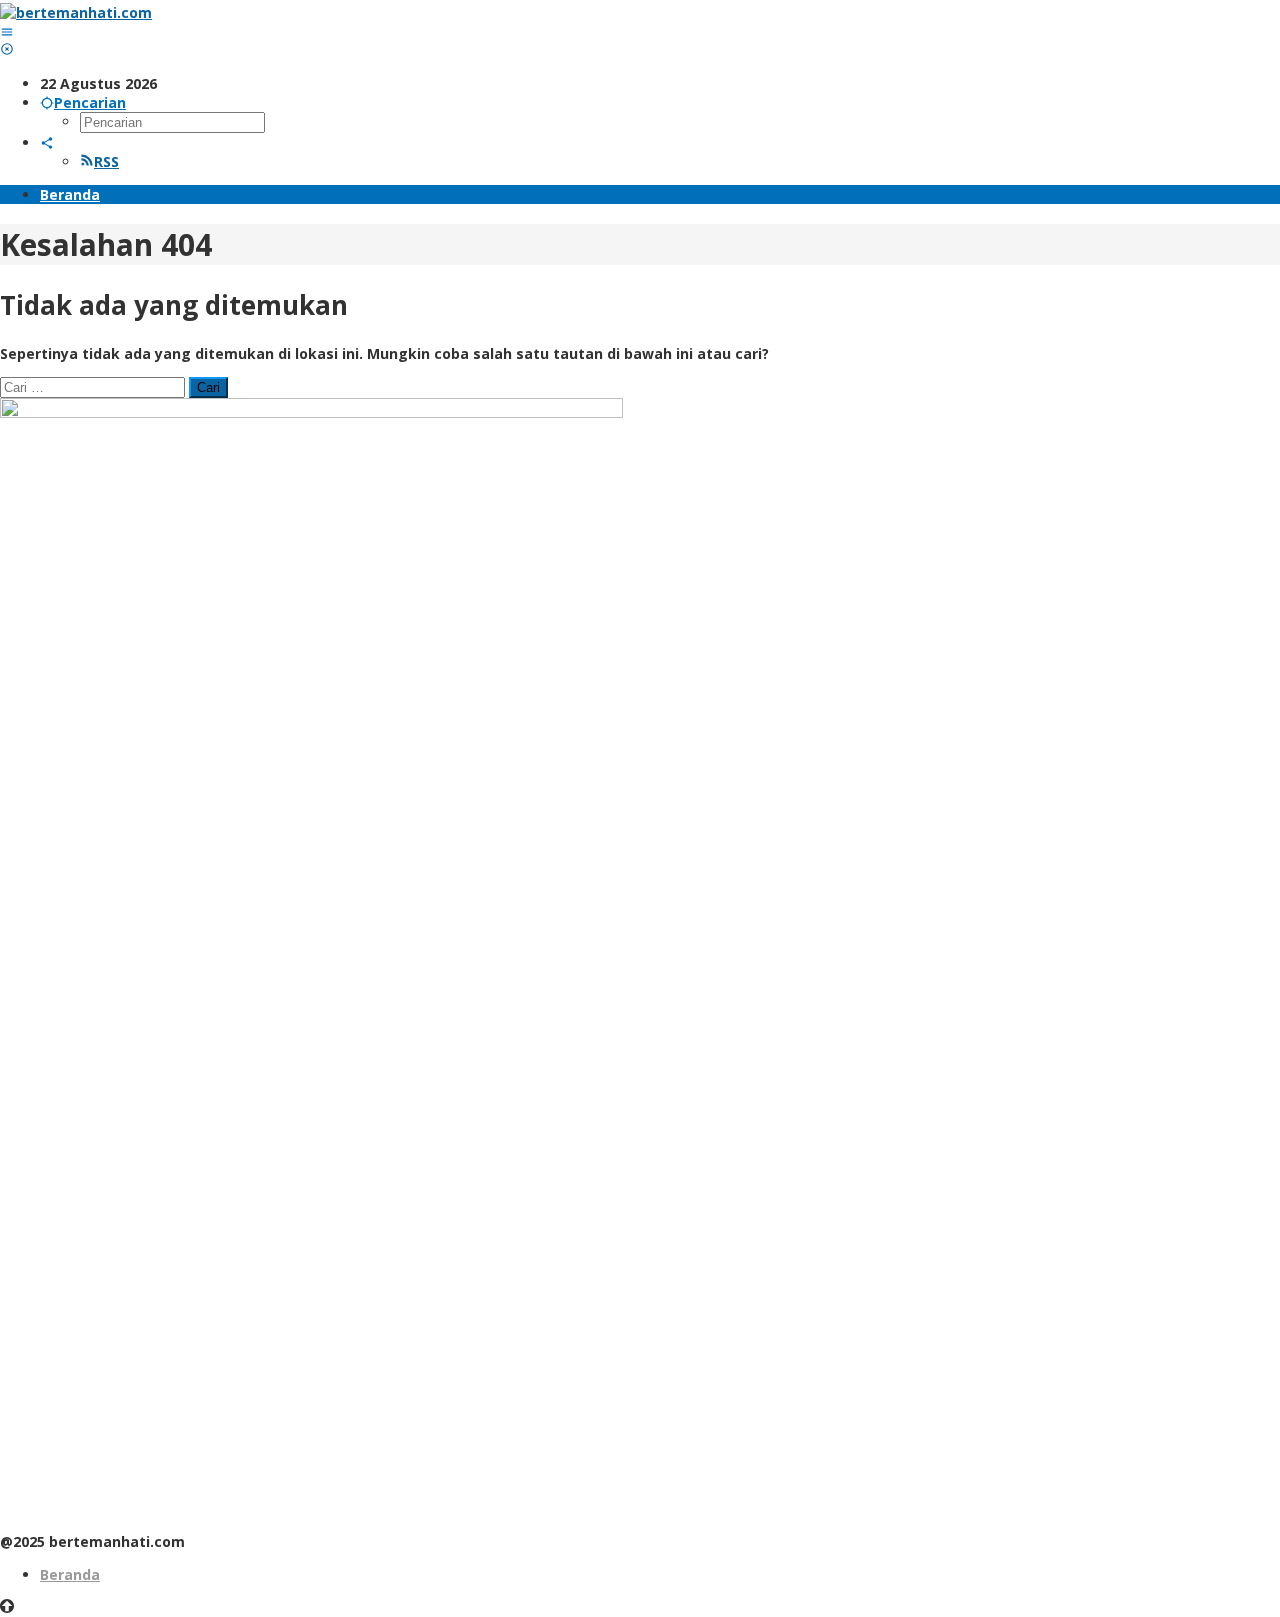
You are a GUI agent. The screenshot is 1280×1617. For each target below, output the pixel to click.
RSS (106, 161)
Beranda (70, 1574)
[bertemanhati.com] (76, 12)
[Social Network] (47, 142)
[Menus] (7, 31)
